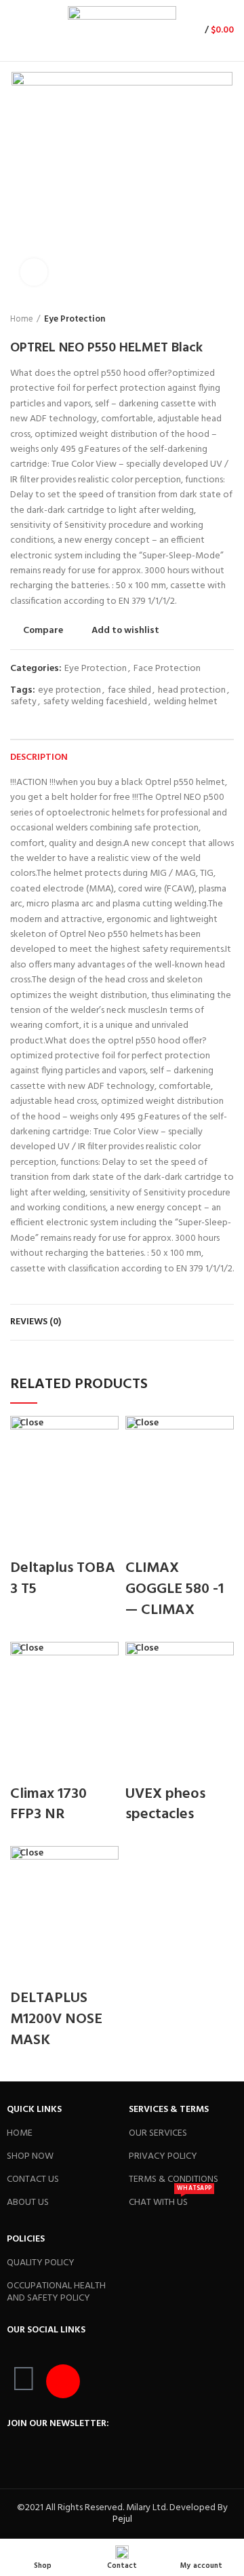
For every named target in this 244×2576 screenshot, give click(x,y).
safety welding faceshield (95, 703)
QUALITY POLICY (41, 2263)
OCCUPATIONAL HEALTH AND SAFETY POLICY (56, 2292)
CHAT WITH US (170, 2201)
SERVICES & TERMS (169, 2110)
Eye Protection (75, 320)
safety (24, 703)
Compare (43, 631)
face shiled (129, 691)
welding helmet (186, 703)
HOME (20, 2133)
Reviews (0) (36, 1322)
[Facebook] (24, 2381)
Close (32, 1423)
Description (39, 757)
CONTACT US (33, 2179)
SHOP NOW (30, 2156)
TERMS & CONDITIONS (174, 2179)
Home (22, 320)
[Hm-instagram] (63, 2381)
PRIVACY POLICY (163, 2156)
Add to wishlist (125, 631)
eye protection (69, 691)
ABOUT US (28, 2203)
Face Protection (167, 669)
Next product (227, 320)
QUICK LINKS (34, 2110)
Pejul (122, 2519)
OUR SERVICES (158, 2133)
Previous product (200, 320)
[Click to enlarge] (34, 272)
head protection (192, 691)
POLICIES (26, 2239)
